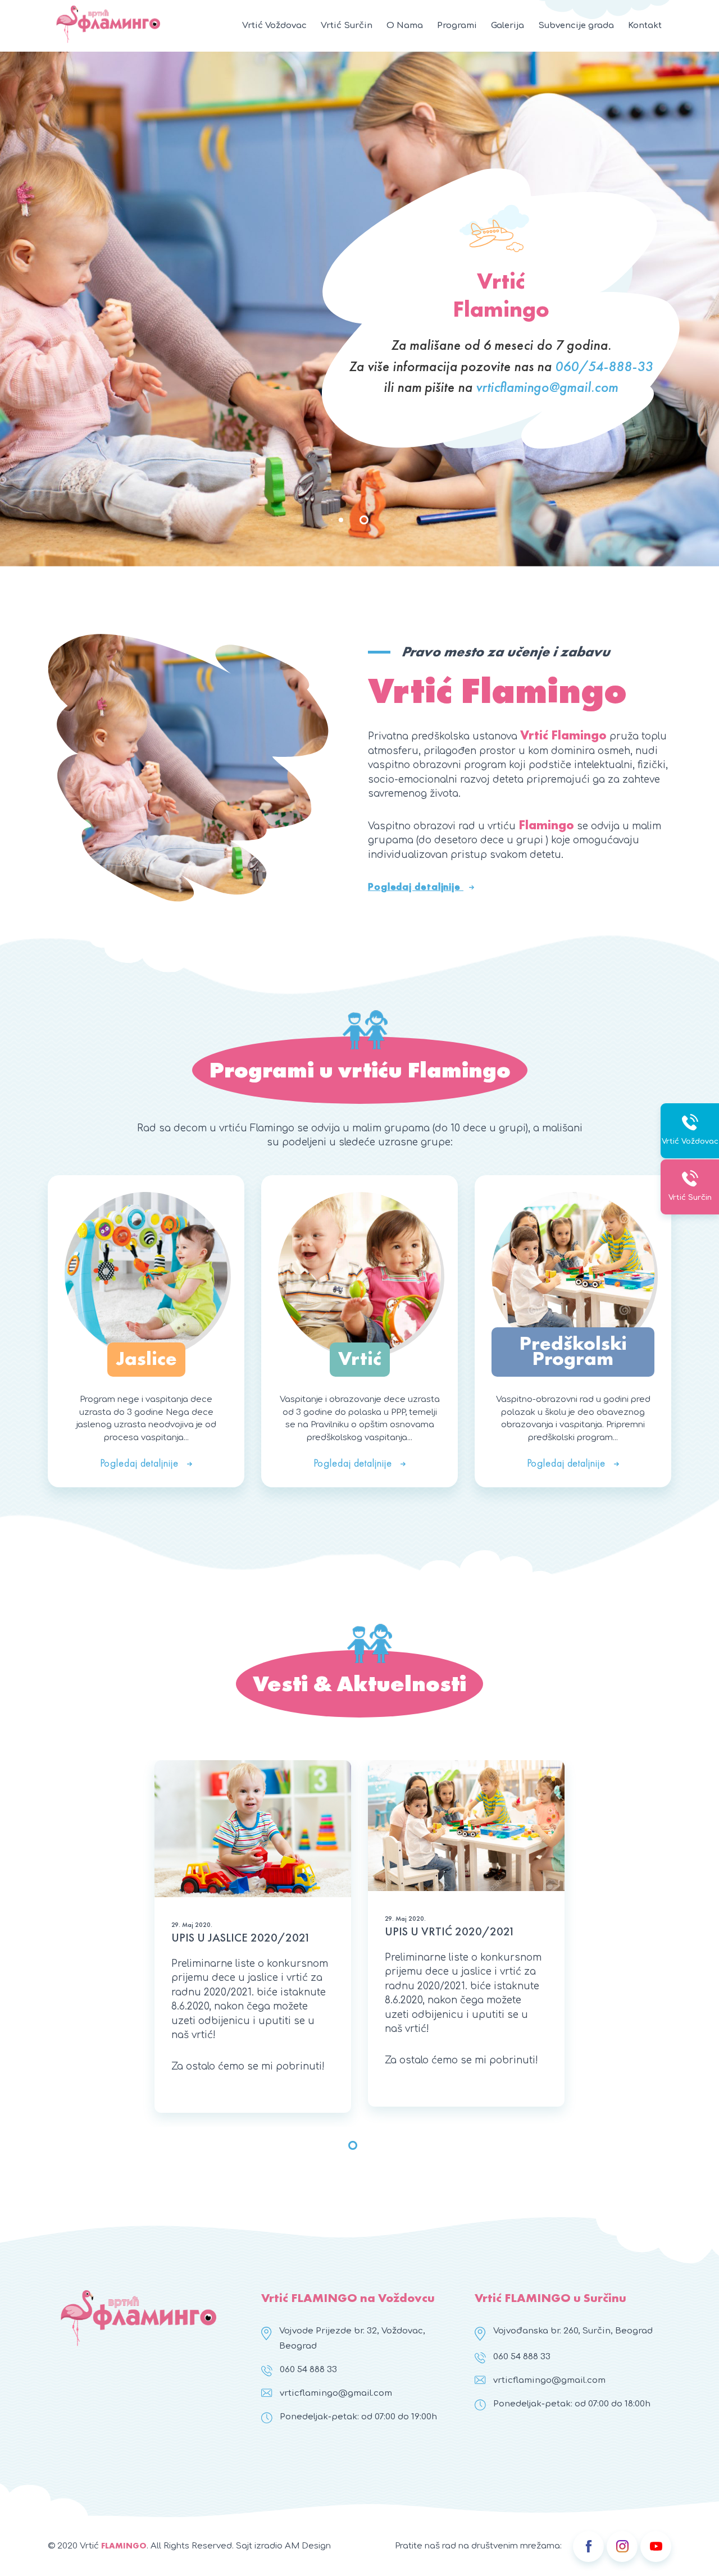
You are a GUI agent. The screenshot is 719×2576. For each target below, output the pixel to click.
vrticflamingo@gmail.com (547, 387)
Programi (457, 26)
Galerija (508, 26)
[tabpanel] (359, 309)
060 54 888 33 (308, 2370)
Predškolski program (573, 1351)
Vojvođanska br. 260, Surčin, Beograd (573, 2331)
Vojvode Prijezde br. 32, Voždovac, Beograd (352, 2339)
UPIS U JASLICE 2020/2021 (241, 1937)
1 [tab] (341, 520)
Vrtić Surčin (347, 26)
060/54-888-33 (604, 366)
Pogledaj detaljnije (416, 886)
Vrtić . (114, 2546)
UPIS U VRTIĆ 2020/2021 (450, 1931)
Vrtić (360, 1358)
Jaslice (146, 1358)
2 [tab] (364, 520)
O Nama (405, 26)
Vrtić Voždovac (274, 26)
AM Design (308, 2546)
